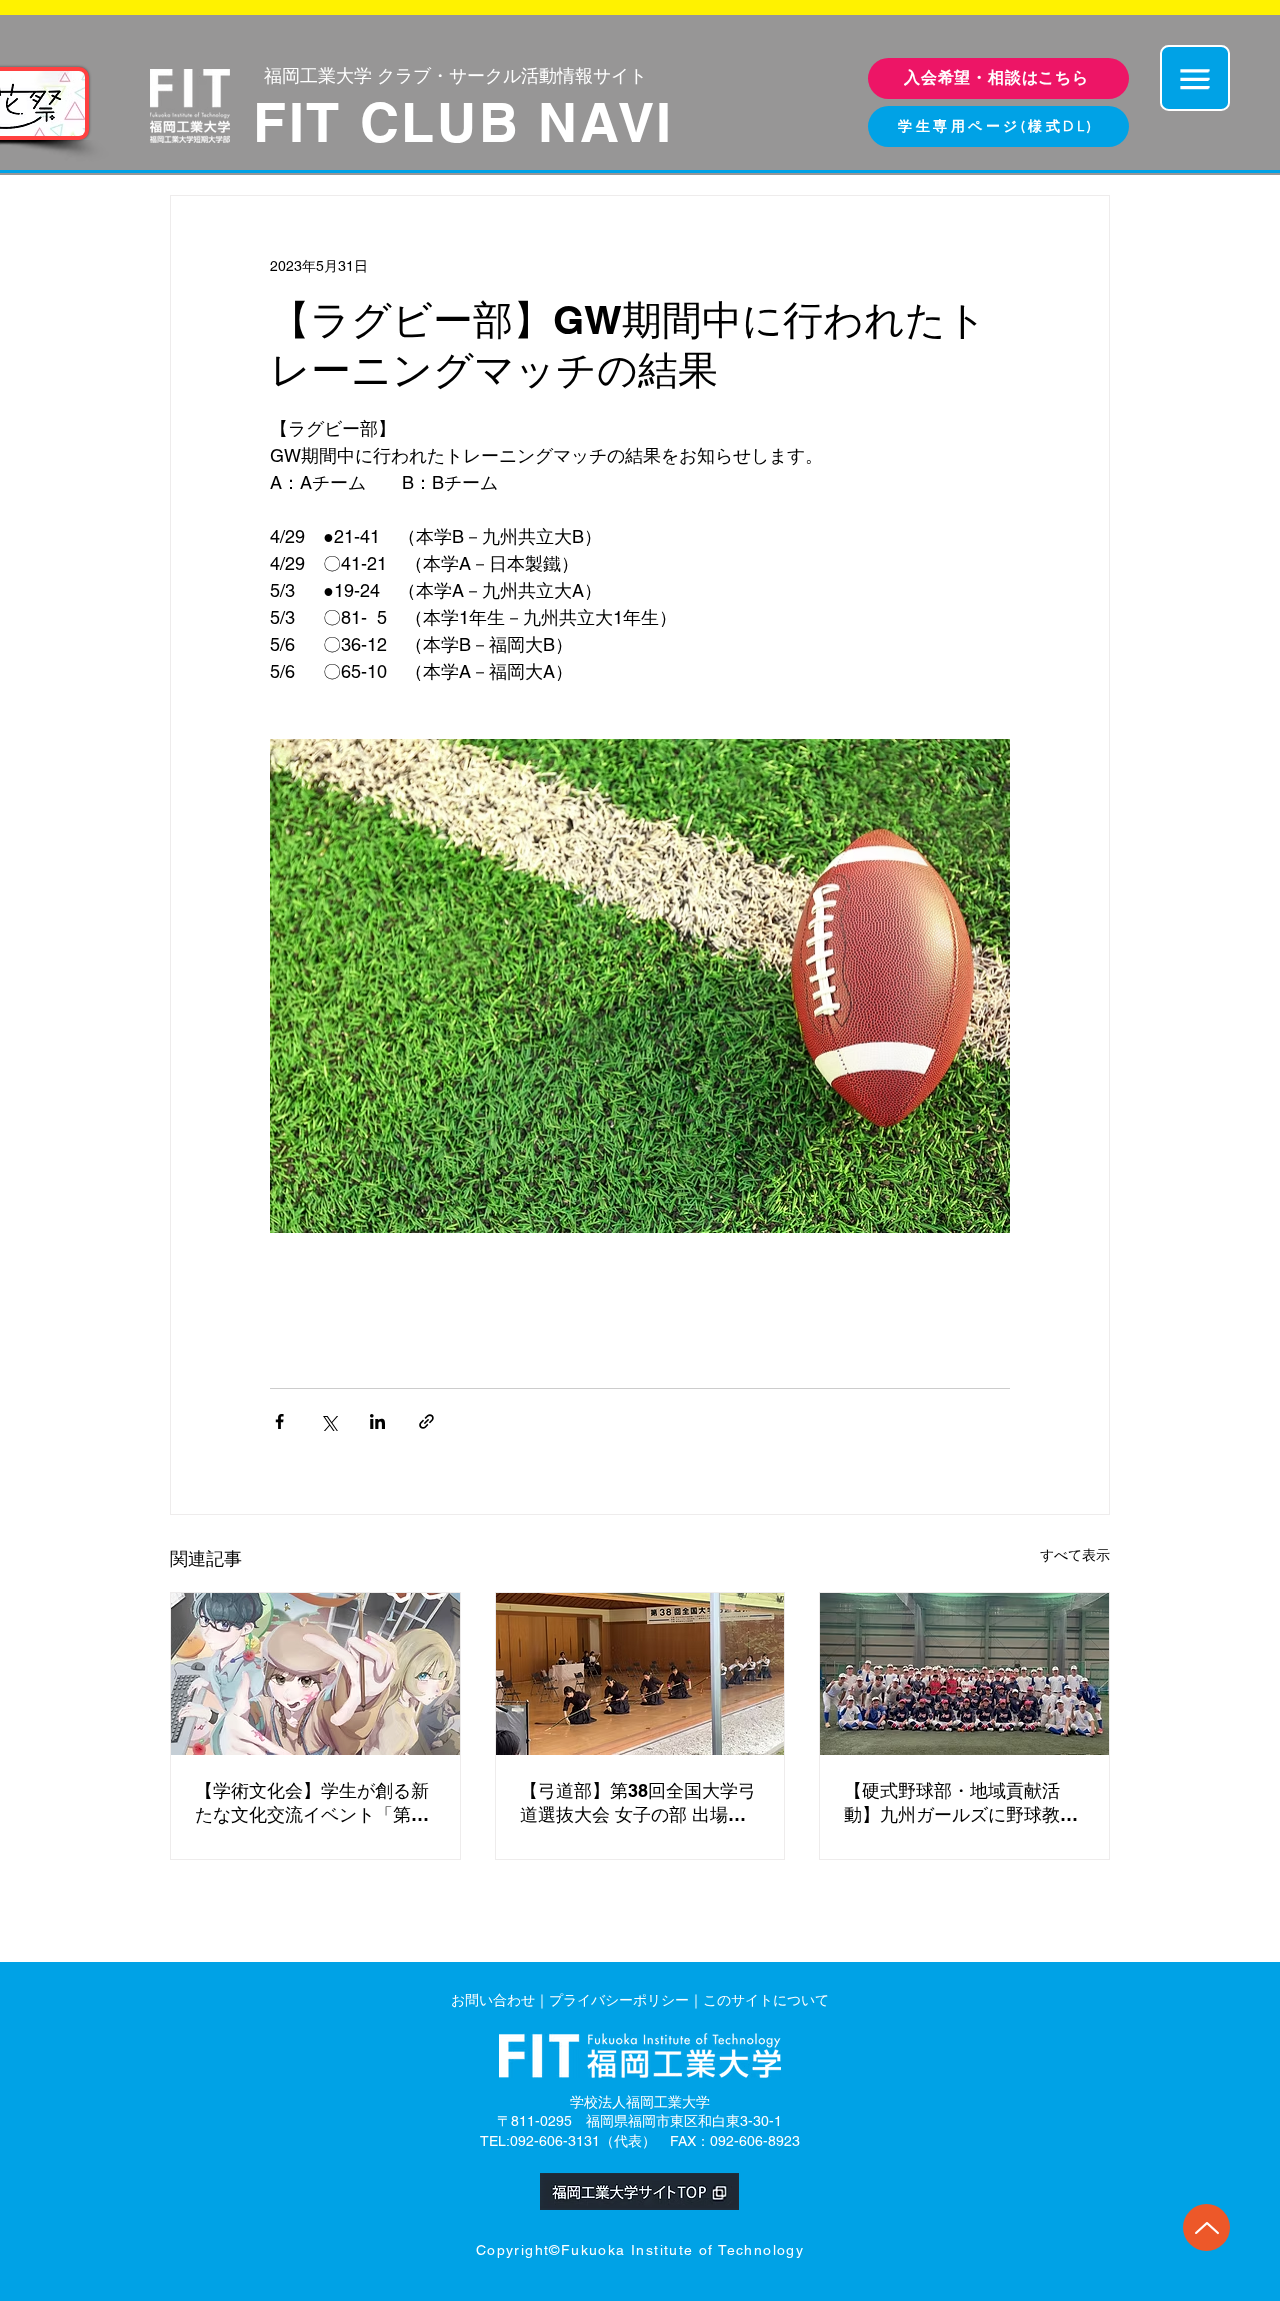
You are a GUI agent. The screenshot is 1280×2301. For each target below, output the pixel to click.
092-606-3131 (555, 2141)
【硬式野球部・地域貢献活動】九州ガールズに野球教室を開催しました (961, 1803)
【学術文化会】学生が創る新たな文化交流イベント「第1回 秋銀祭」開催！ (312, 1803)
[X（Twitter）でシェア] (328, 1421)
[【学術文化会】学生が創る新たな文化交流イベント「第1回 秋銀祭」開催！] (315, 1674)
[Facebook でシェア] (279, 1421)
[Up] (1206, 2227)
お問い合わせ (493, 2000)
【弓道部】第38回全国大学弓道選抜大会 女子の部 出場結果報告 (638, 1803)
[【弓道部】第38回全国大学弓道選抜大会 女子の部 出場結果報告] (640, 1674)
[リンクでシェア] (426, 1421)
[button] (1195, 78)
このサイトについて (766, 2000)
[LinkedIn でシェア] (377, 1421)
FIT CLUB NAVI (463, 122)
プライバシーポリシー (619, 2000)
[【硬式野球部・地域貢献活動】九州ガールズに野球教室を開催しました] (964, 1674)
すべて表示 (1075, 1555)
